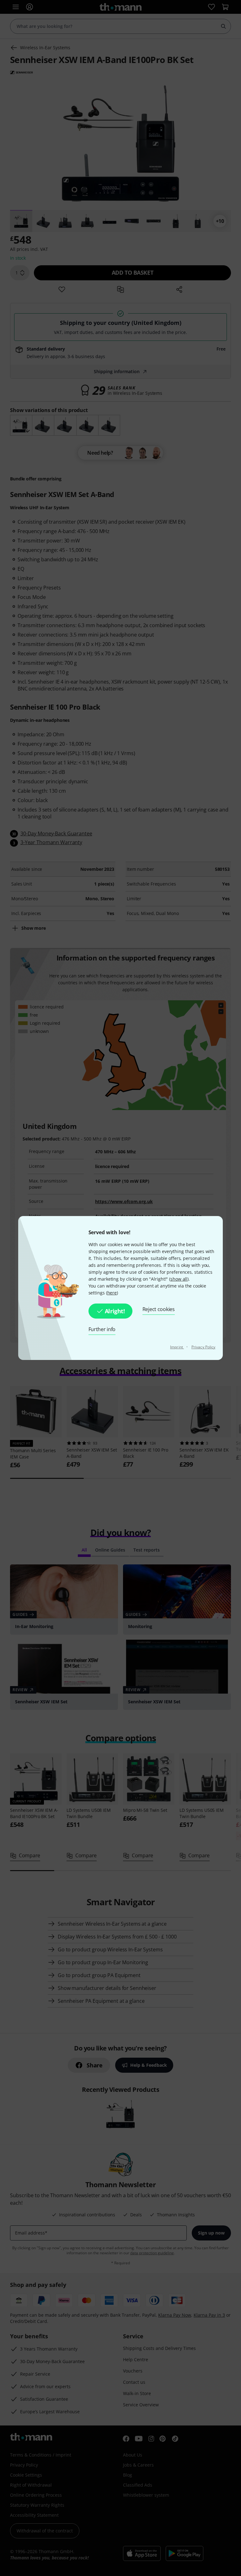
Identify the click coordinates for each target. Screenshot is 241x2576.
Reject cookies (159, 1309)
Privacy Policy (203, 1347)
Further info (102, 1329)
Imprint (177, 1347)
